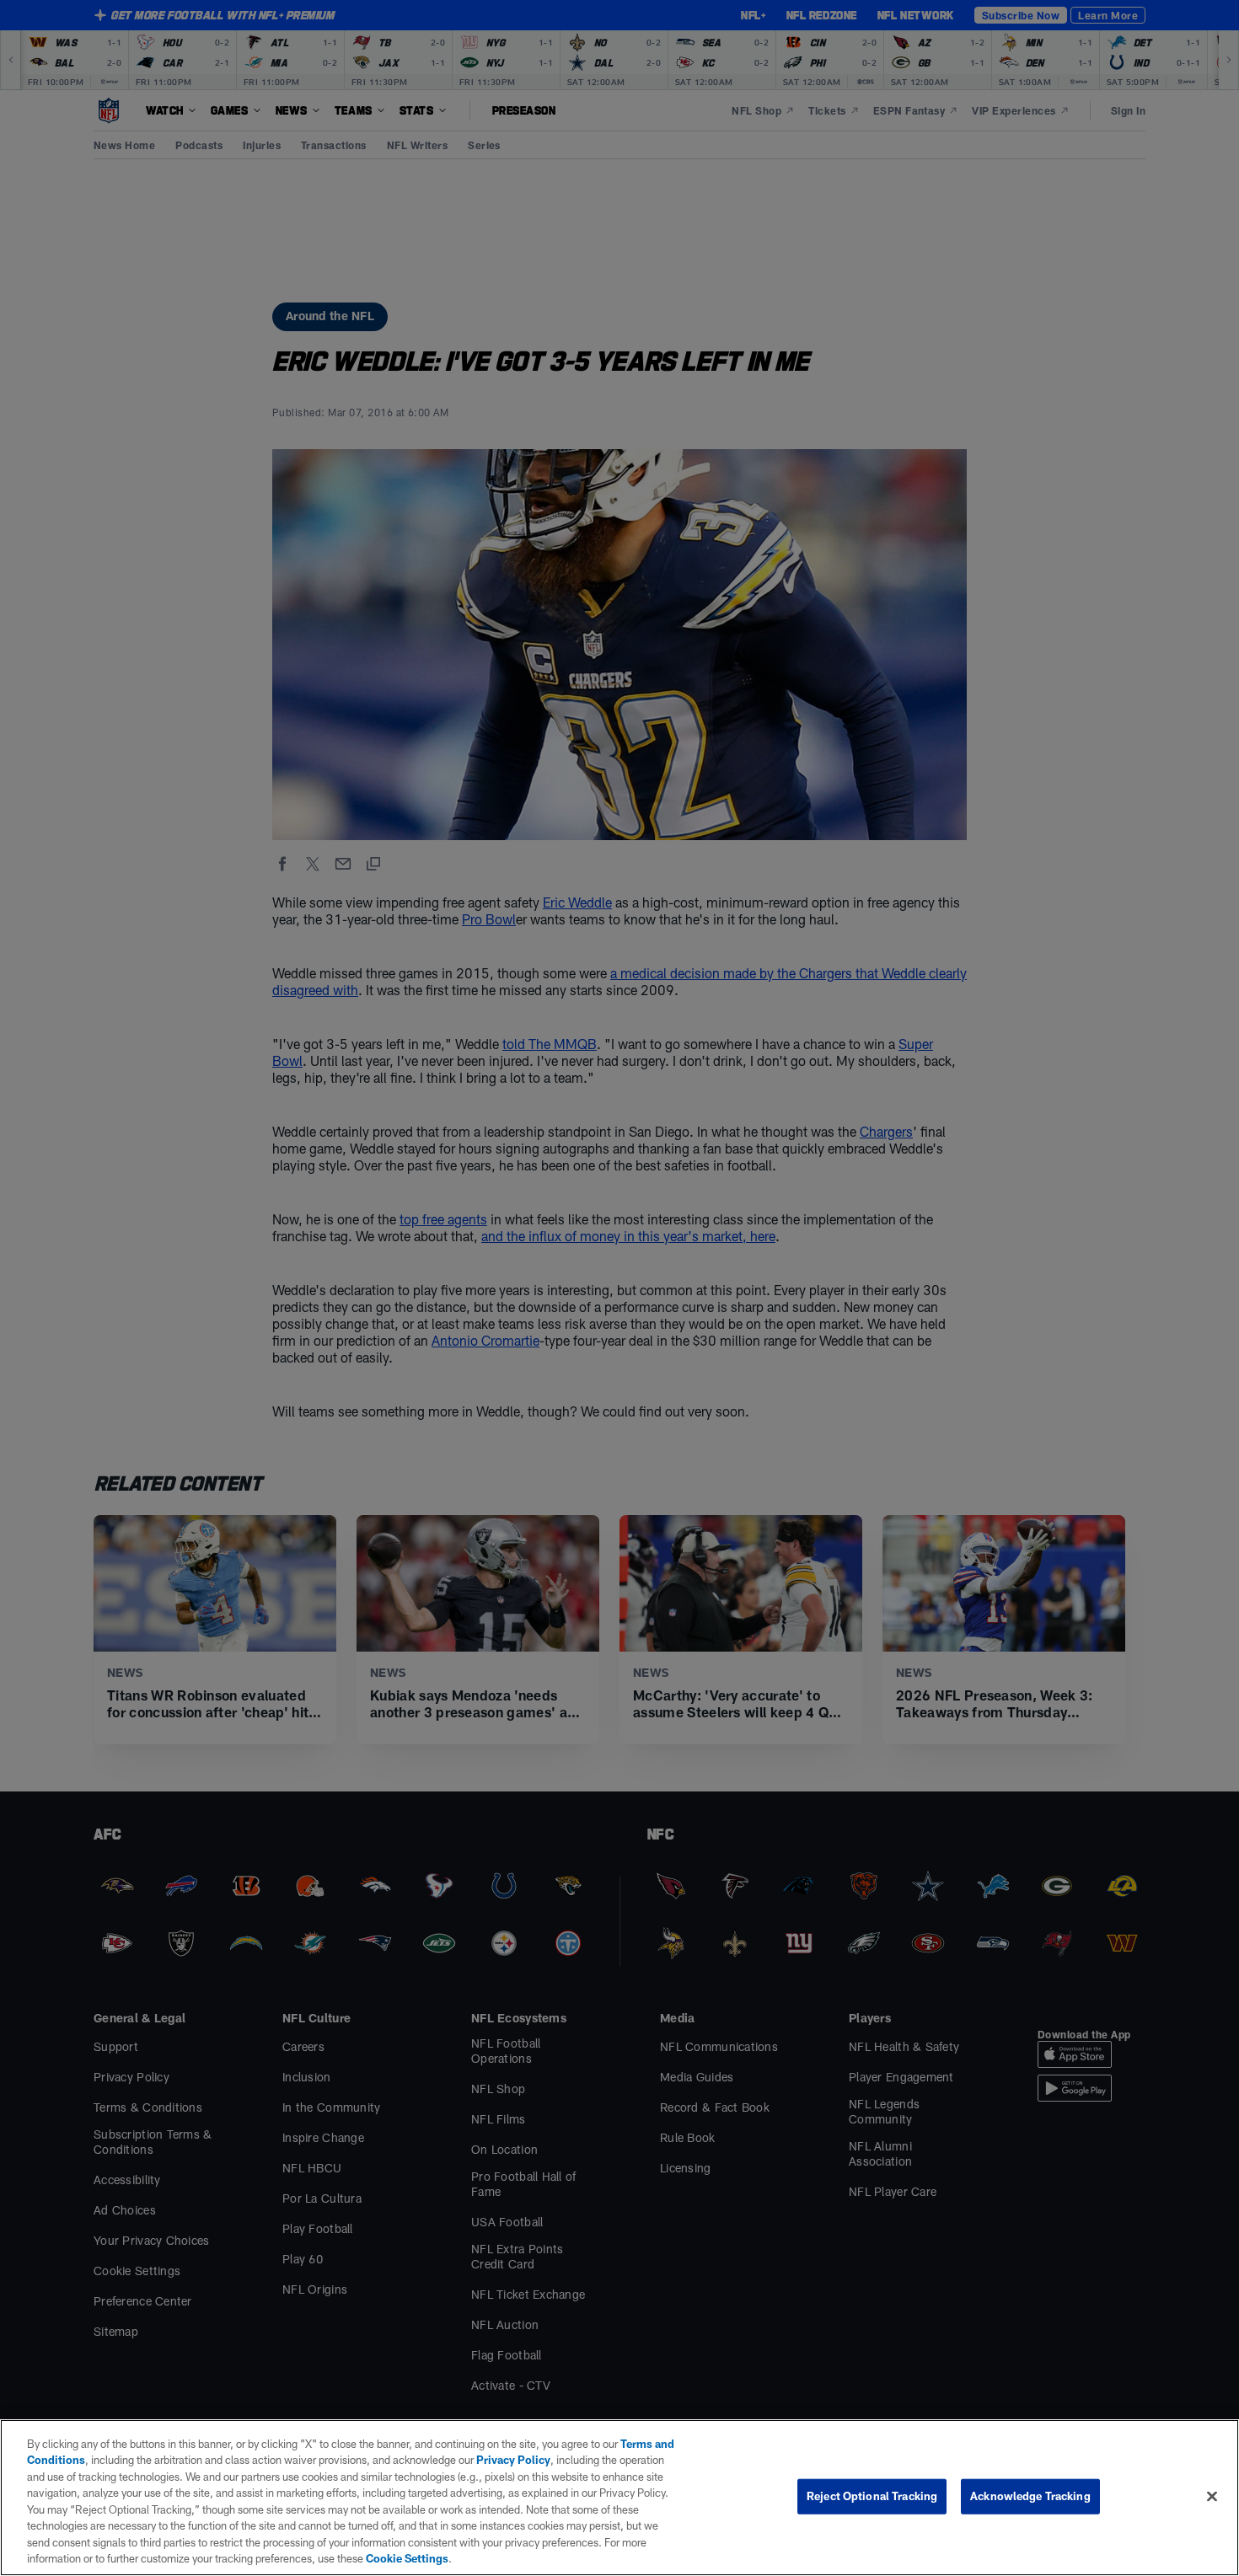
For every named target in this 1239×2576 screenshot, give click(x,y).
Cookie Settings (407, 2558)
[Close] (1212, 2496)
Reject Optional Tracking (872, 2496)
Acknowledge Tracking (1030, 2496)
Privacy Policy (513, 2460)
